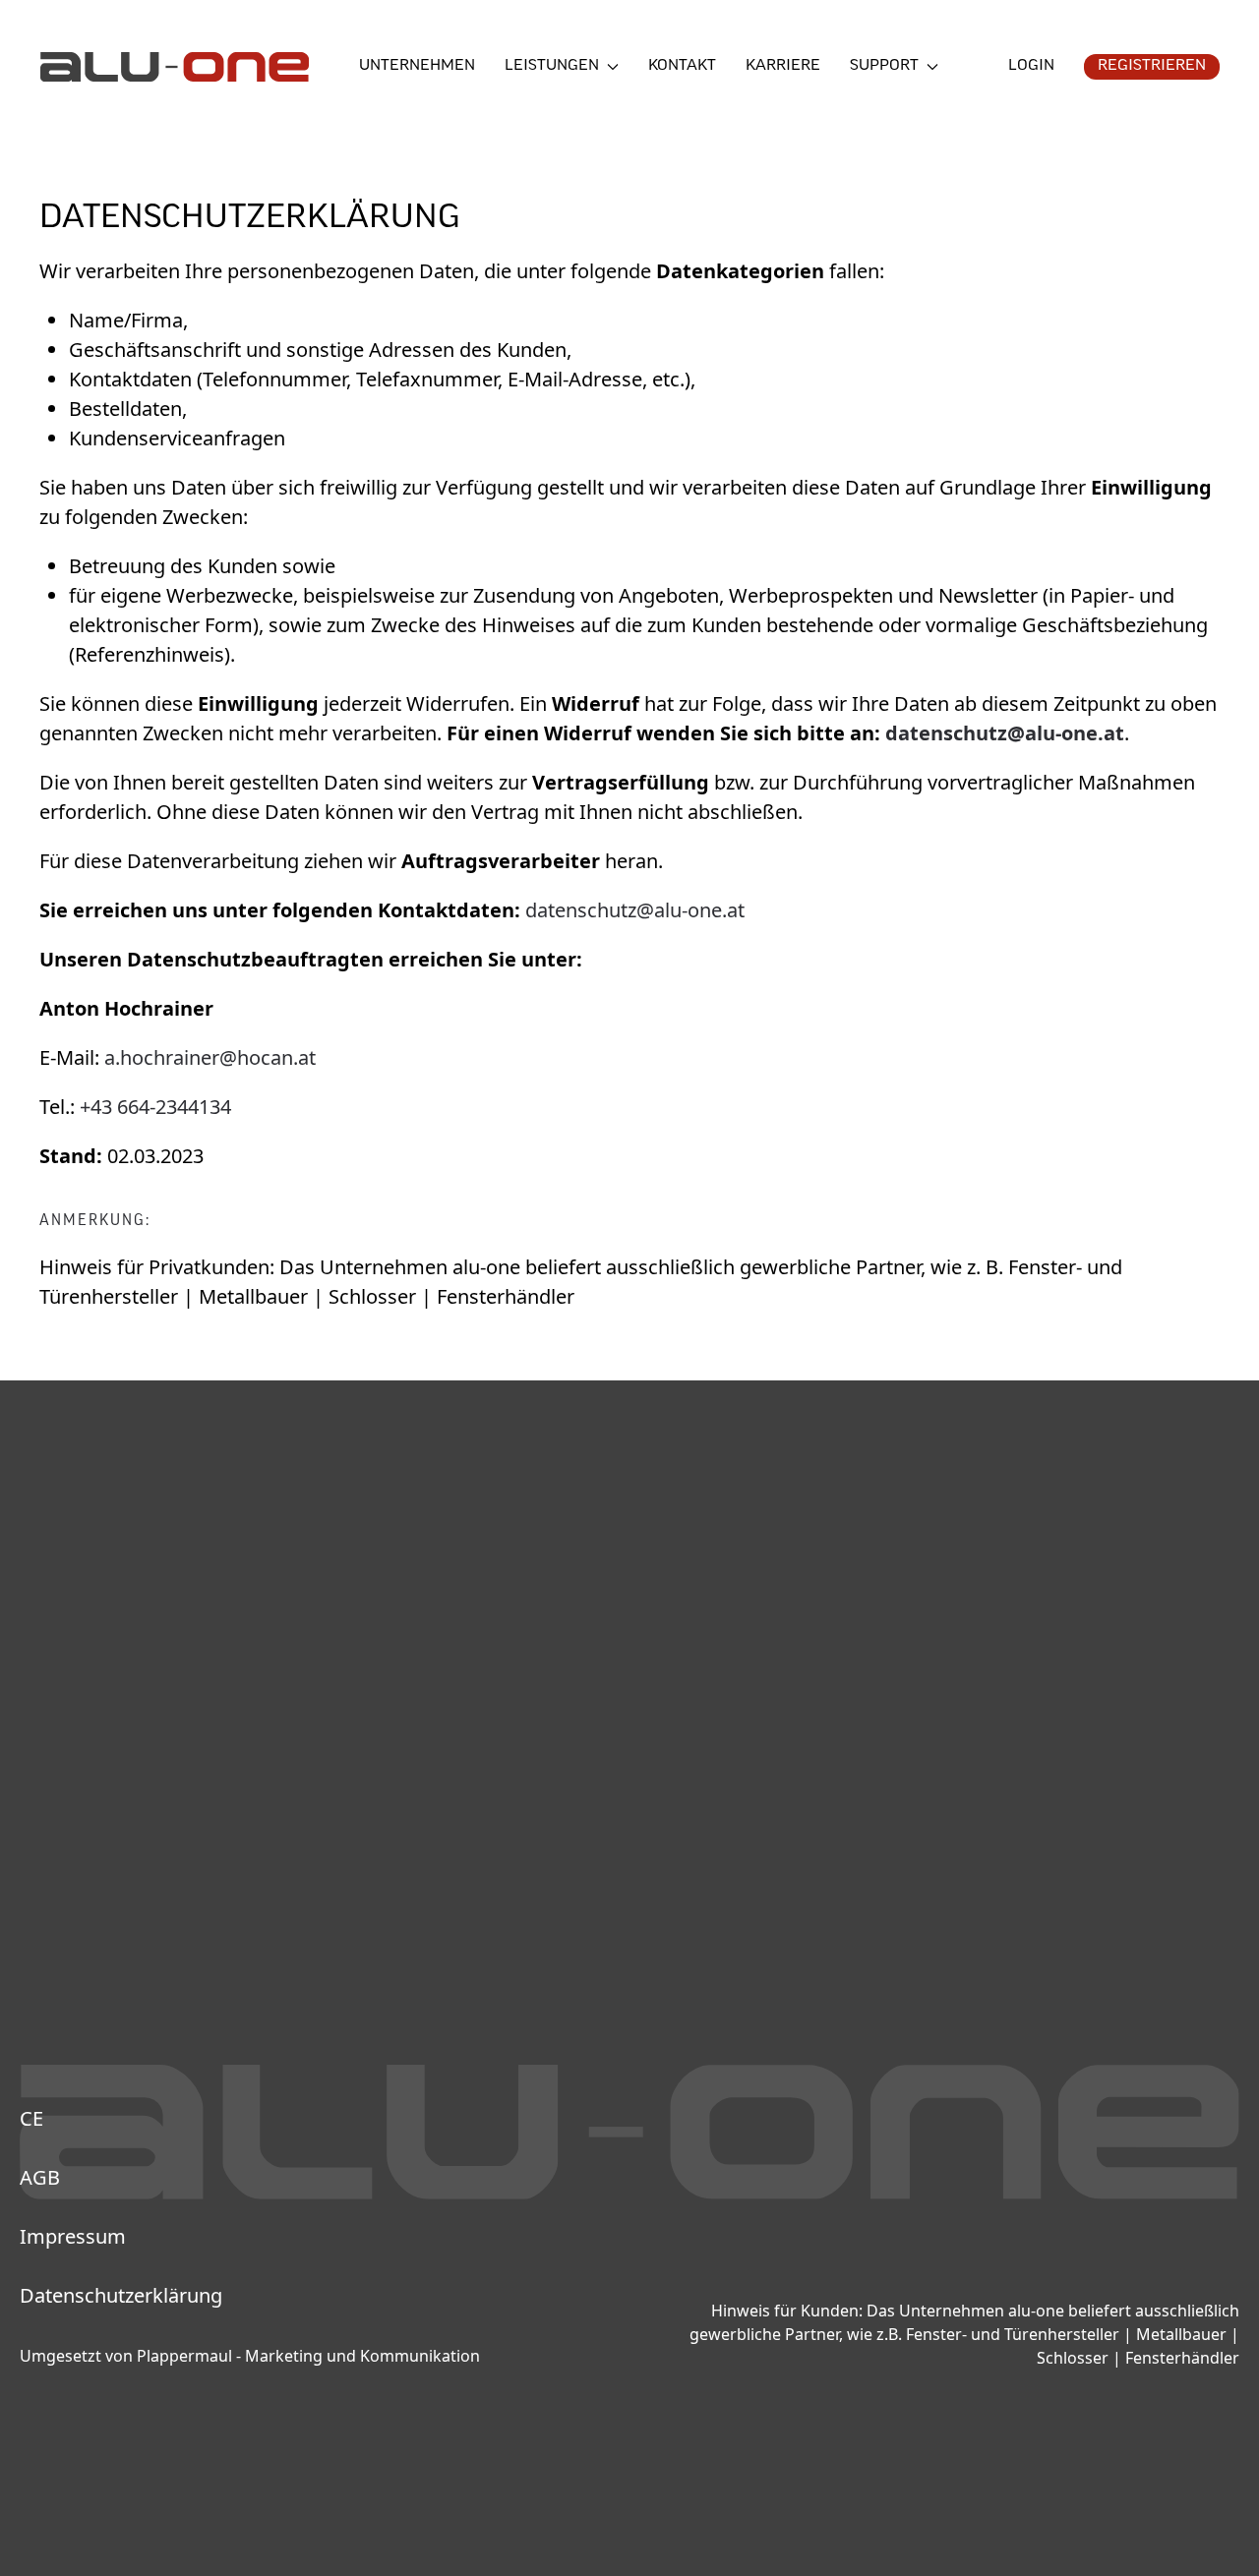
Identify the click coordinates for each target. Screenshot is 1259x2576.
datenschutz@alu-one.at (635, 910)
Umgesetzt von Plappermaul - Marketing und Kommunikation (250, 2356)
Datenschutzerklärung (121, 2295)
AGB (40, 2177)
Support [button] (884, 66)
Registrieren (1152, 66)
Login (1031, 66)
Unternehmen (417, 66)
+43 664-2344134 (155, 1107)
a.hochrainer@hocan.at (210, 1057)
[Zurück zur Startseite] (174, 67)
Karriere (783, 66)
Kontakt (682, 66)
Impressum (73, 2236)
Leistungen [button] (552, 66)
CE (31, 2118)
